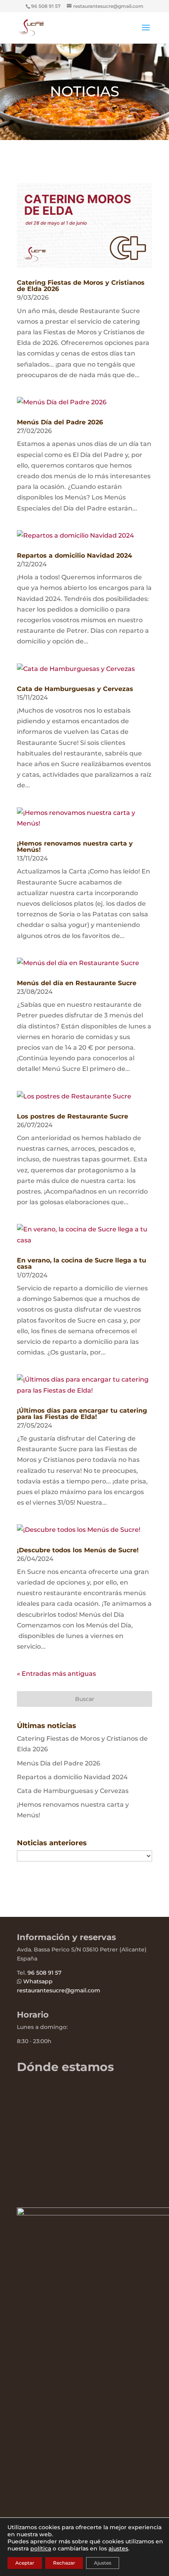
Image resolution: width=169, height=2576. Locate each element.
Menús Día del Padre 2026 (60, 422)
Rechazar (64, 2563)
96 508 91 (40, 1973)
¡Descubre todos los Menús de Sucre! (78, 1550)
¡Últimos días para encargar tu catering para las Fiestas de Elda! (82, 1414)
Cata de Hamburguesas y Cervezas (75, 689)
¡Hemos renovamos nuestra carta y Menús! (75, 847)
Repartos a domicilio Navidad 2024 (74, 556)
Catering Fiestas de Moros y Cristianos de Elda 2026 (81, 286)
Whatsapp (38, 1981)
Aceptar (25, 2563)
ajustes (118, 2548)
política (41, 2548)
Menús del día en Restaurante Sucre (77, 983)
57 (57, 1973)
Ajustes (103, 2563)
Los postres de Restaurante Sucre (73, 1116)
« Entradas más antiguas (56, 1674)
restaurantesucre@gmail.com (59, 1990)
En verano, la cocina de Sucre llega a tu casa (82, 1263)
